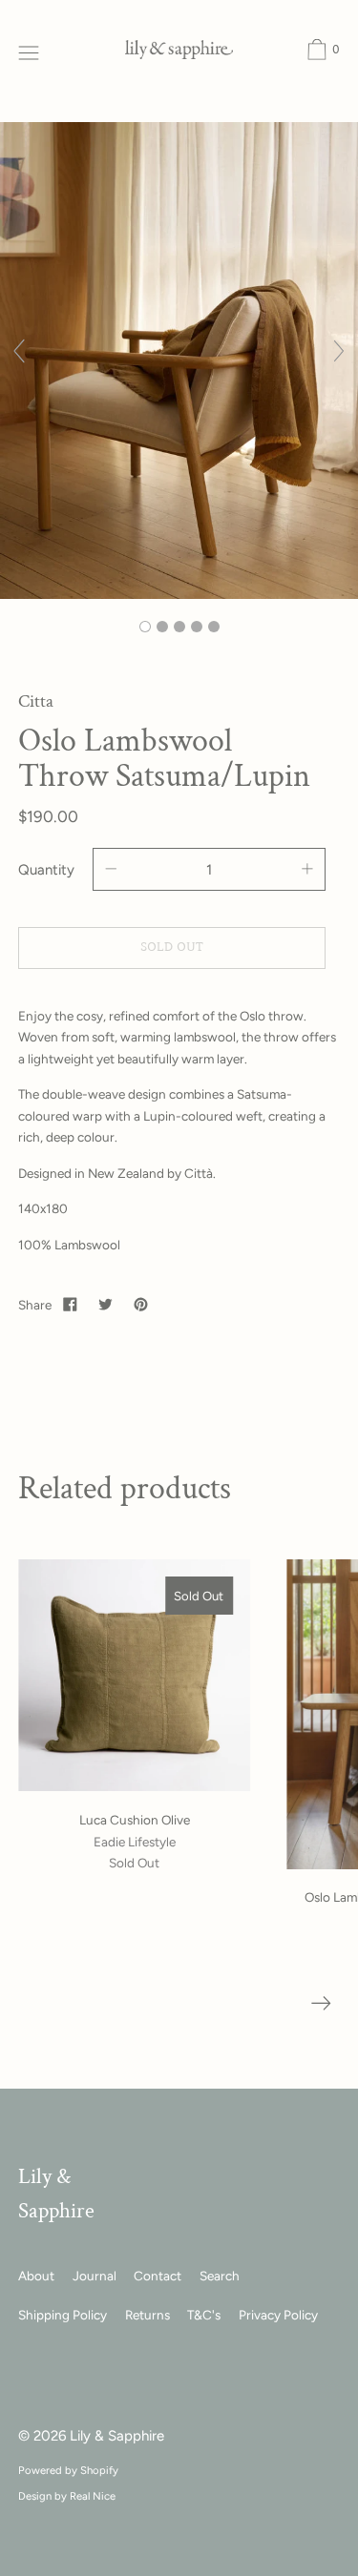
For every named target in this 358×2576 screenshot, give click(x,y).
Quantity (46, 870)
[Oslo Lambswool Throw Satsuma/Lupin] (145, 627)
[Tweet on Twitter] (106, 1304)
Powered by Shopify (68, 2470)
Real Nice (93, 2496)
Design (35, 2496)
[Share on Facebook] (71, 1304)
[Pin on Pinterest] (140, 1304)
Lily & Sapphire (117, 2436)
